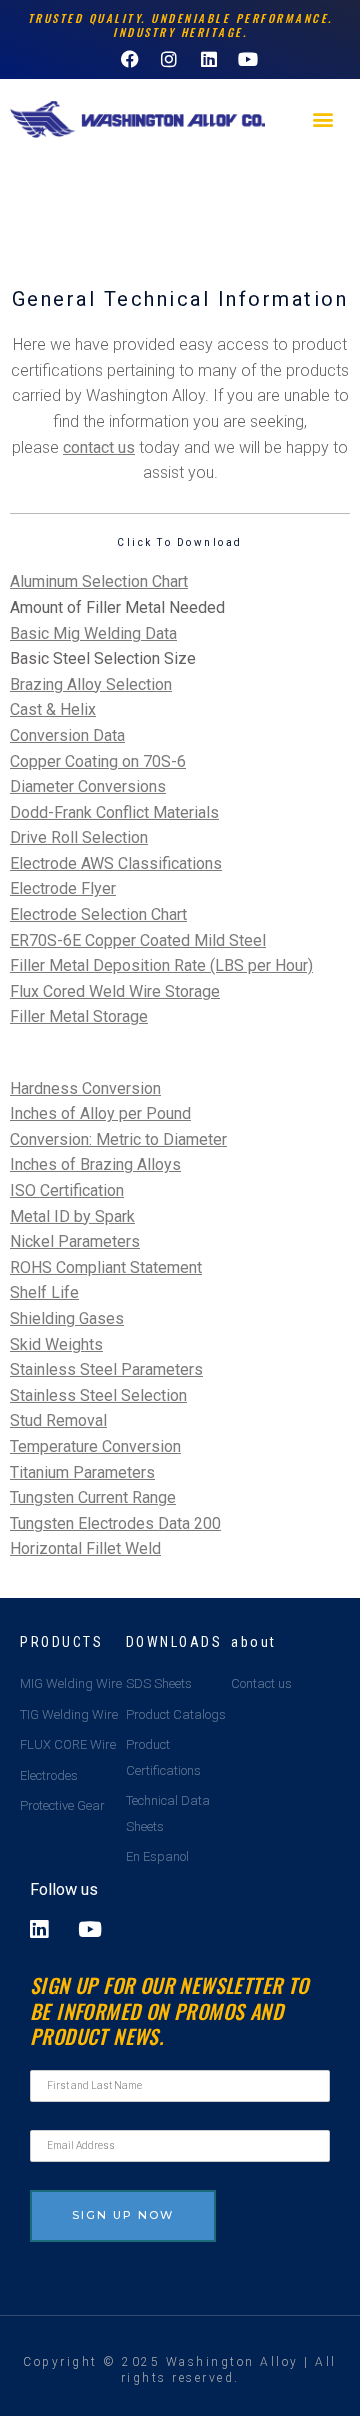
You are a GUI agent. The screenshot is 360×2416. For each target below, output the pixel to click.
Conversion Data (67, 735)
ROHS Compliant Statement (106, 1267)
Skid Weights (56, 1344)
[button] (323, 119)
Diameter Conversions (88, 786)
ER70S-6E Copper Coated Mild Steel (138, 940)
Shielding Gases (67, 1318)
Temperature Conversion (95, 1446)
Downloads (174, 1642)
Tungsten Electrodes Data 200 (115, 1523)
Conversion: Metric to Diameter (118, 1139)
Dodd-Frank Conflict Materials (114, 812)
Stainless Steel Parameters (106, 1369)
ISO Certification (67, 1190)
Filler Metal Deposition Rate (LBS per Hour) (161, 965)
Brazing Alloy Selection (91, 684)
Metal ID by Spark (72, 1216)
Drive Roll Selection (79, 837)
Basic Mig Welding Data (93, 633)
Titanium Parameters (82, 1472)
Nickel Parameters (75, 1241)
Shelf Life (44, 1292)
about (254, 1642)
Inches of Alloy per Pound (100, 1113)
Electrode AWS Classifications (116, 863)
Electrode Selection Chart (98, 914)
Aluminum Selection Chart (99, 581)
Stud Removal (58, 1420)
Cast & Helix (53, 709)
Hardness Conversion (85, 1088)
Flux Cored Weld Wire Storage (115, 991)
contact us (99, 447)
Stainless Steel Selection (98, 1395)
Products (61, 1642)
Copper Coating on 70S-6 (98, 761)
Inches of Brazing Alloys (95, 1164)
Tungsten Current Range (93, 1497)
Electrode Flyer (63, 888)
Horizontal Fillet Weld (85, 1548)
